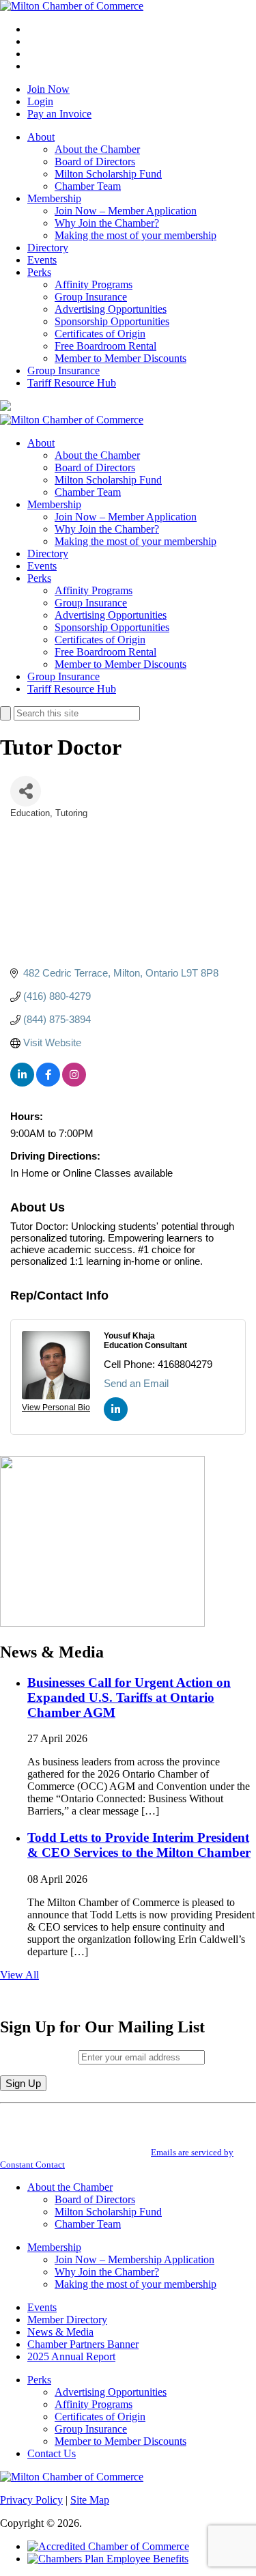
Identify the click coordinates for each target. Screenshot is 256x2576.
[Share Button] (26, 791)
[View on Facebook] (48, 1083)
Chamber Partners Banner (83, 2344)
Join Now (48, 89)
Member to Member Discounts (120, 358)
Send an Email (136, 1383)
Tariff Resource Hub (72, 383)
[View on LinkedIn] (22, 1083)
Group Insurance (91, 297)
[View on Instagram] (74, 1083)
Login (40, 101)
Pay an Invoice (59, 114)
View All (19, 1975)
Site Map (90, 2500)
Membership (54, 198)
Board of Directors (95, 162)
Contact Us (52, 2453)
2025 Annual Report (71, 2356)
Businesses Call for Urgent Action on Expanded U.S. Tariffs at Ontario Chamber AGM (129, 1697)
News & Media (60, 2332)
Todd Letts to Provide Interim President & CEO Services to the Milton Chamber (139, 1845)
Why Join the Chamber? (107, 223)
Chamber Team (88, 186)
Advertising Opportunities (111, 309)
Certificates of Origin (100, 334)
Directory (48, 248)
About (41, 137)
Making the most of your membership (136, 235)
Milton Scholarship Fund (108, 174)
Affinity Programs (94, 284)
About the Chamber (97, 149)
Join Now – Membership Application (134, 2259)
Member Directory (67, 2320)
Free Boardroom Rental (105, 346)
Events (42, 260)
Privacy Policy (31, 2500)
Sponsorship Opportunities (112, 321)
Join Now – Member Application (126, 211)
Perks (39, 272)
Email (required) (39, 2057)
